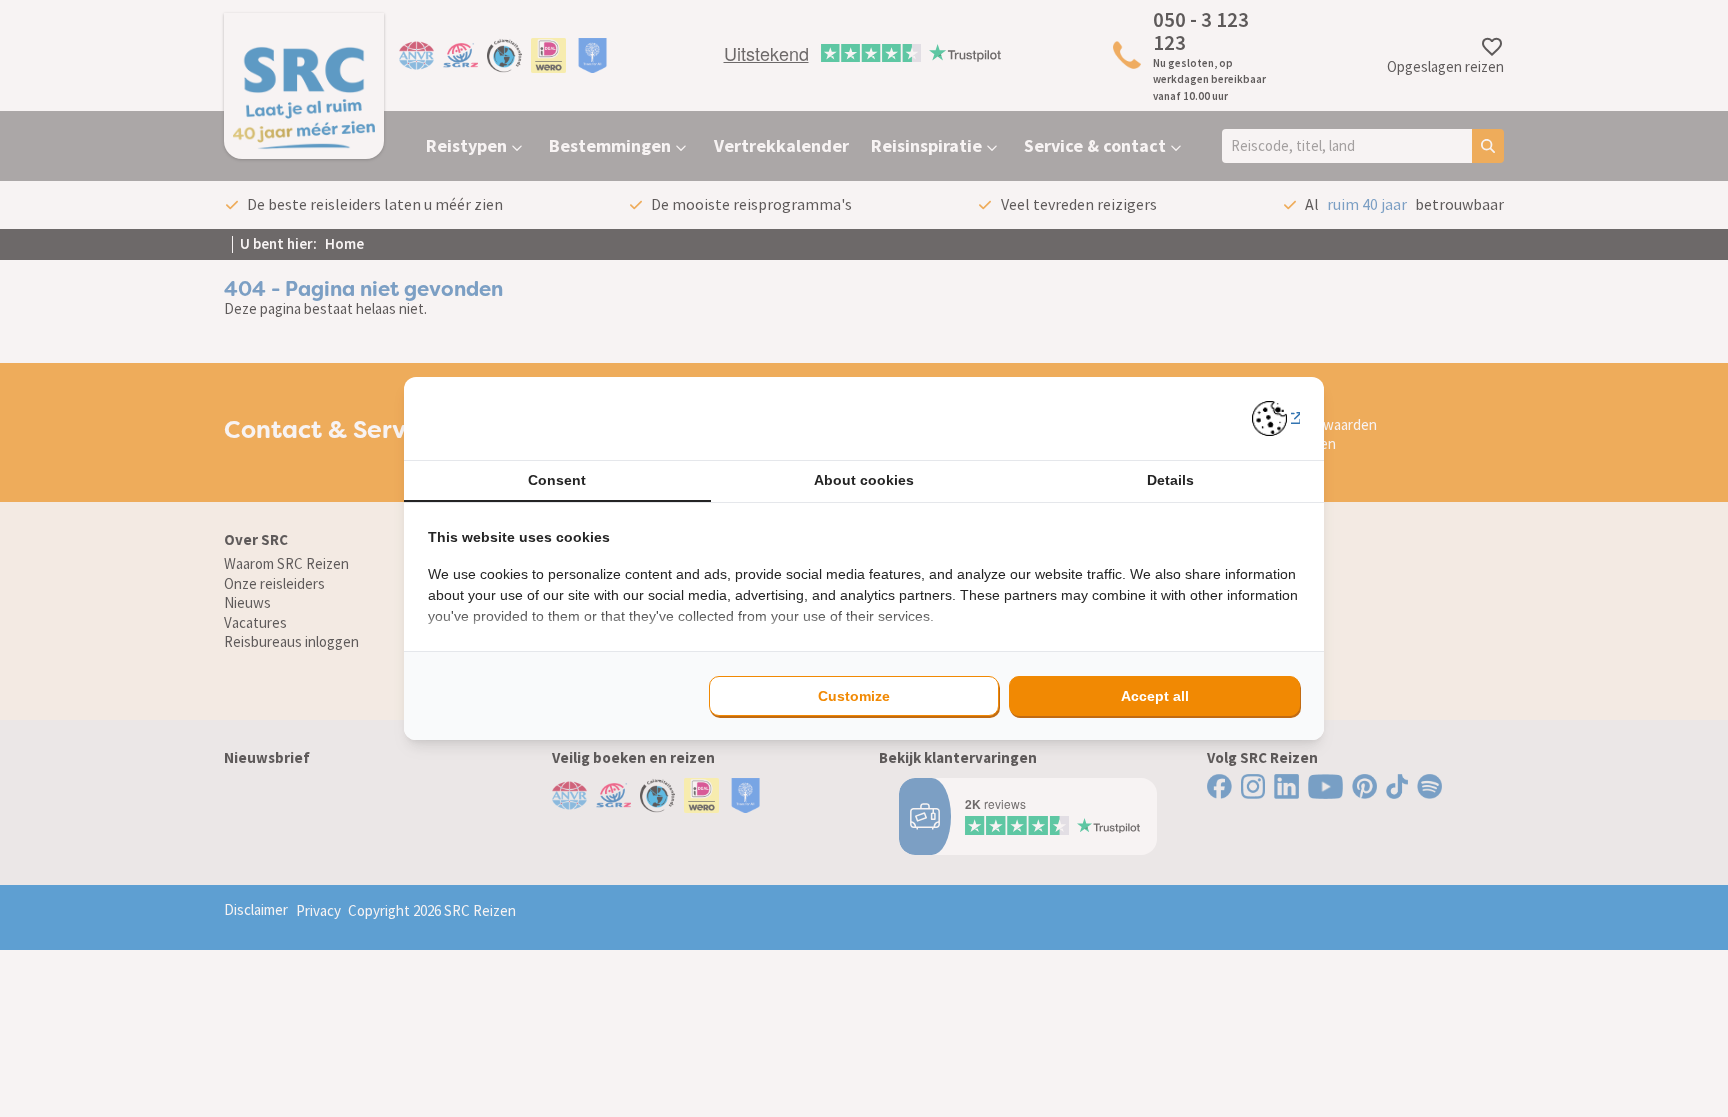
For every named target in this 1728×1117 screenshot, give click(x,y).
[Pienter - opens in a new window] (1276, 418)
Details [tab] (1170, 480)
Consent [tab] (557, 480)
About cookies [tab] (864, 480)
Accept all (1155, 696)
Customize (854, 696)
